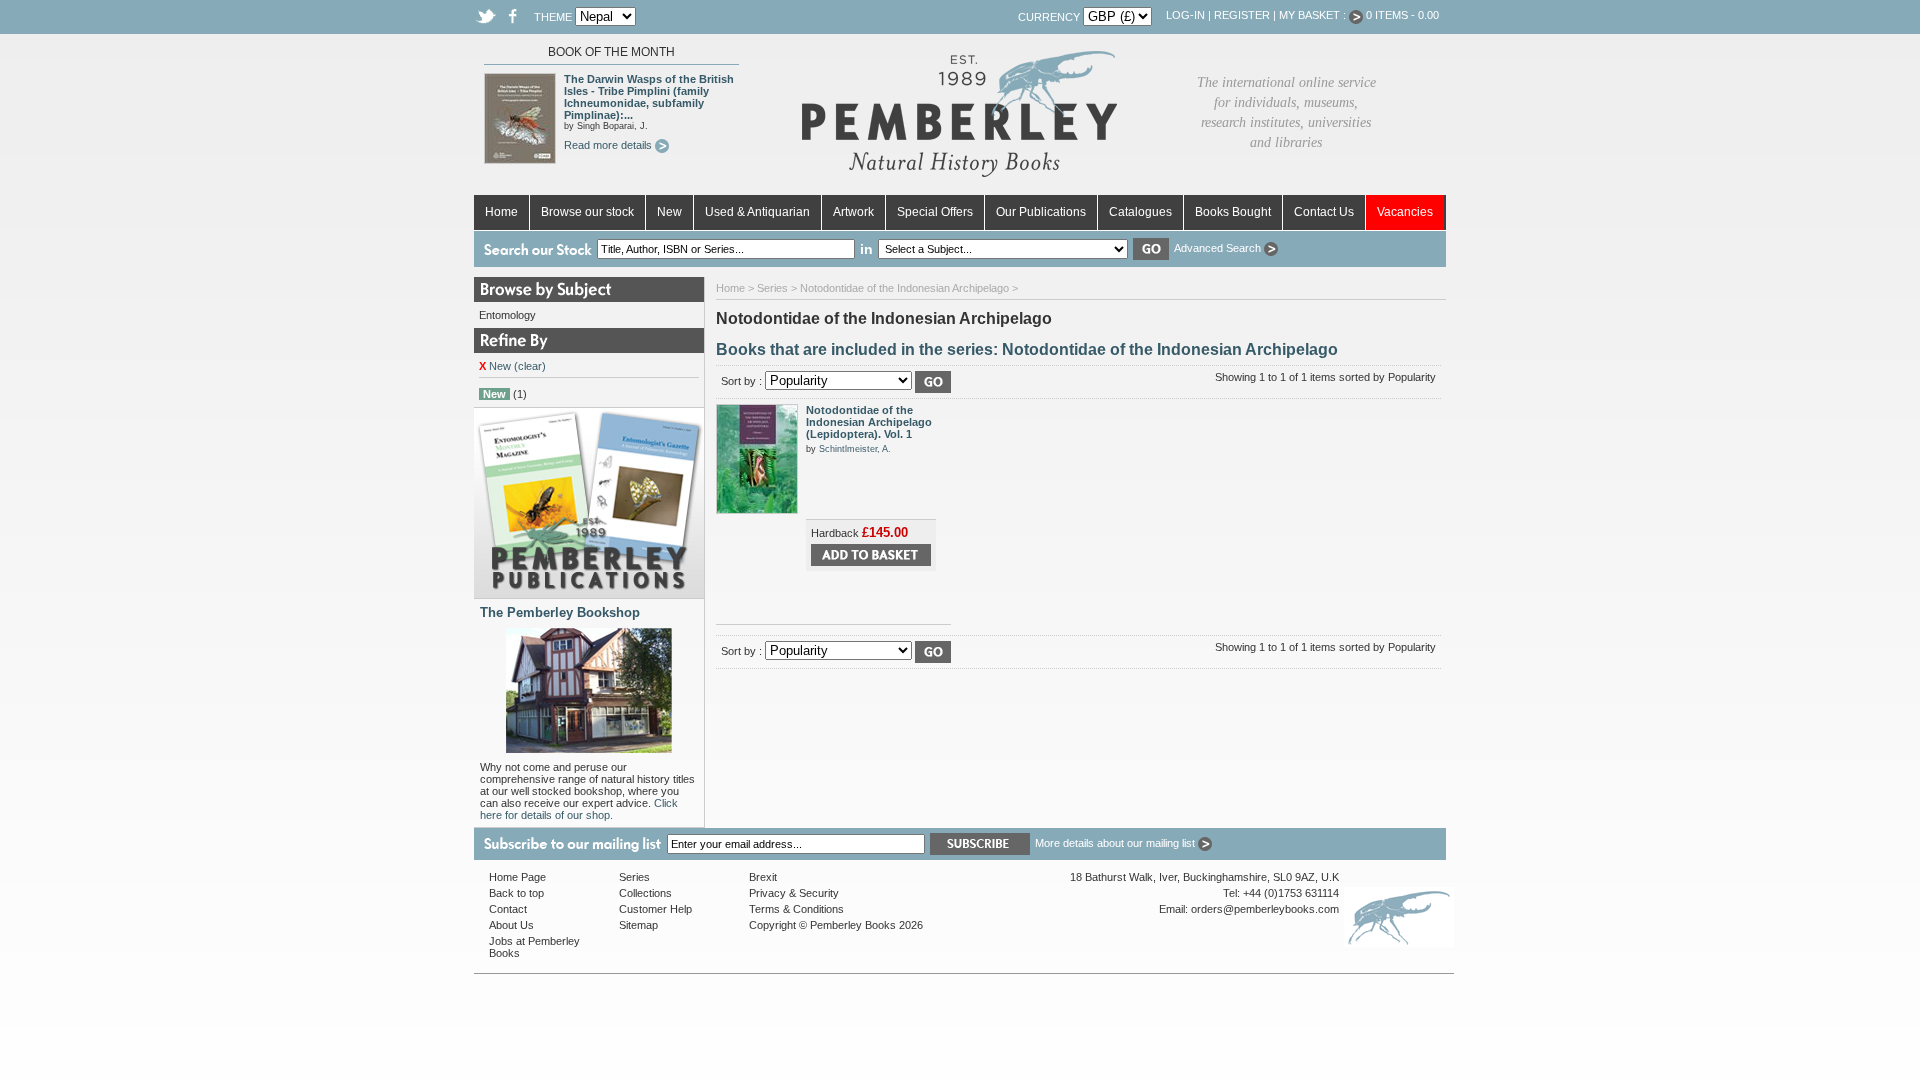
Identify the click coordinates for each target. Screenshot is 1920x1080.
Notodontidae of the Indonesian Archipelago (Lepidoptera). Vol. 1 (869, 422)
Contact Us (1324, 212)
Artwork (853, 212)
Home (501, 212)
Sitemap (638, 925)
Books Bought (1233, 212)
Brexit (763, 877)
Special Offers (935, 212)
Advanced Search (1219, 248)
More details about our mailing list (1116, 843)
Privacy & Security (794, 893)
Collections (645, 893)
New (669, 212)
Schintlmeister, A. (855, 449)
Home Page (517, 877)
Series (772, 288)
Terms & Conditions (796, 909)
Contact (508, 909)
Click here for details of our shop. (579, 809)
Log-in (1185, 15)
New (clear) (512, 366)
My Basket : (1314, 15)
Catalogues (1140, 212)
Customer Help (655, 909)
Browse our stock (587, 212)
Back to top (516, 893)
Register (1242, 15)
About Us (511, 925)
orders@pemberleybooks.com (1265, 909)
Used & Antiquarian (757, 212)
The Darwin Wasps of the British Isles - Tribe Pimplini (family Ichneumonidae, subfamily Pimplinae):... (649, 97)
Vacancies (1405, 212)
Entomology (507, 315)
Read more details (609, 145)
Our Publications (1041, 212)
